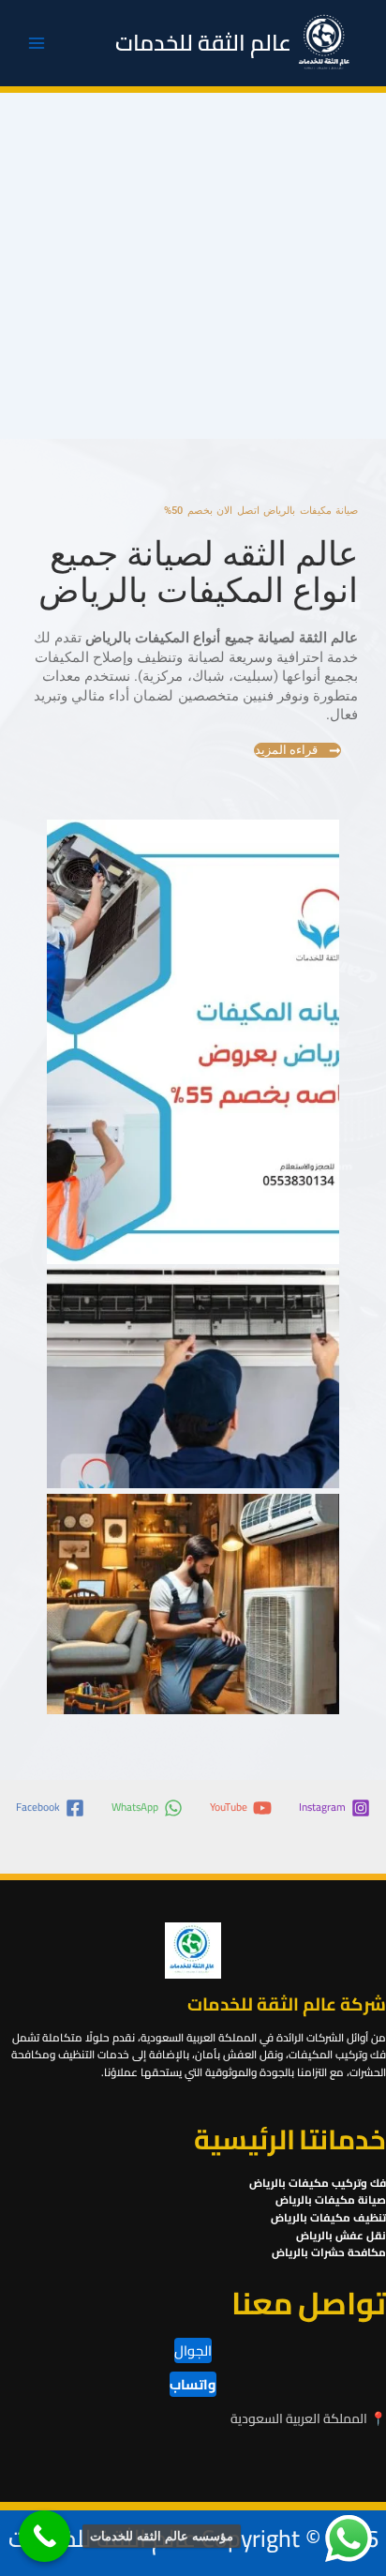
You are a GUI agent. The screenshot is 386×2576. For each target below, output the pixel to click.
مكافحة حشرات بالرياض (329, 2252)
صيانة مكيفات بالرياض (331, 2200)
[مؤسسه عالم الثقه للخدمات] (45, 2536)
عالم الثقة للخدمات (203, 43)
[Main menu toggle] (37, 43)
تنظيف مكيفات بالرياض (328, 2218)
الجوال (193, 2350)
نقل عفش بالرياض (341, 2236)
